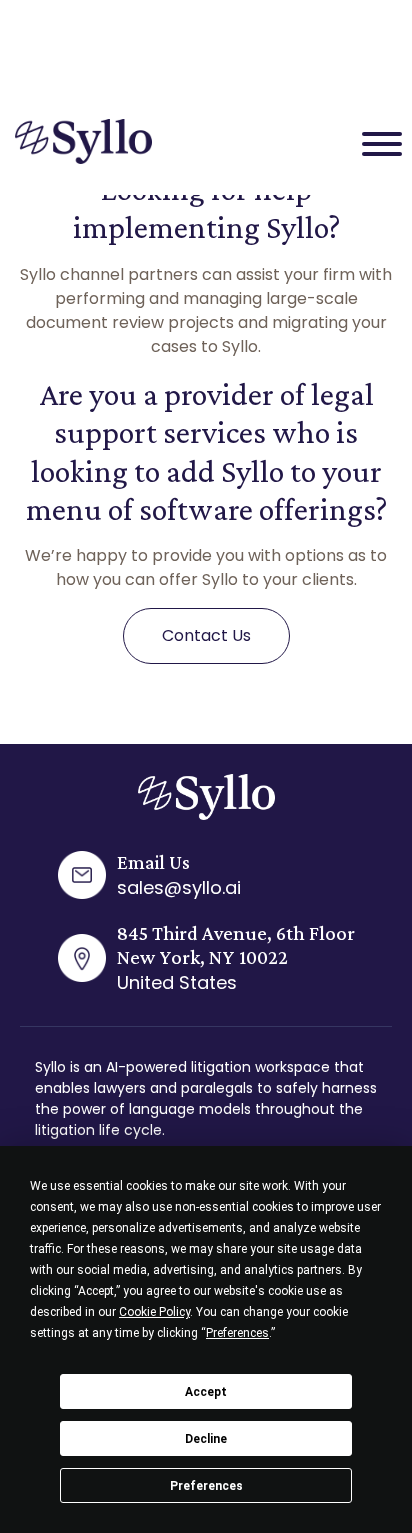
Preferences (206, 1486)
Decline (206, 1439)
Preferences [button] (237, 1333)
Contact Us (206, 635)
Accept (206, 1392)
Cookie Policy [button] (154, 1312)
